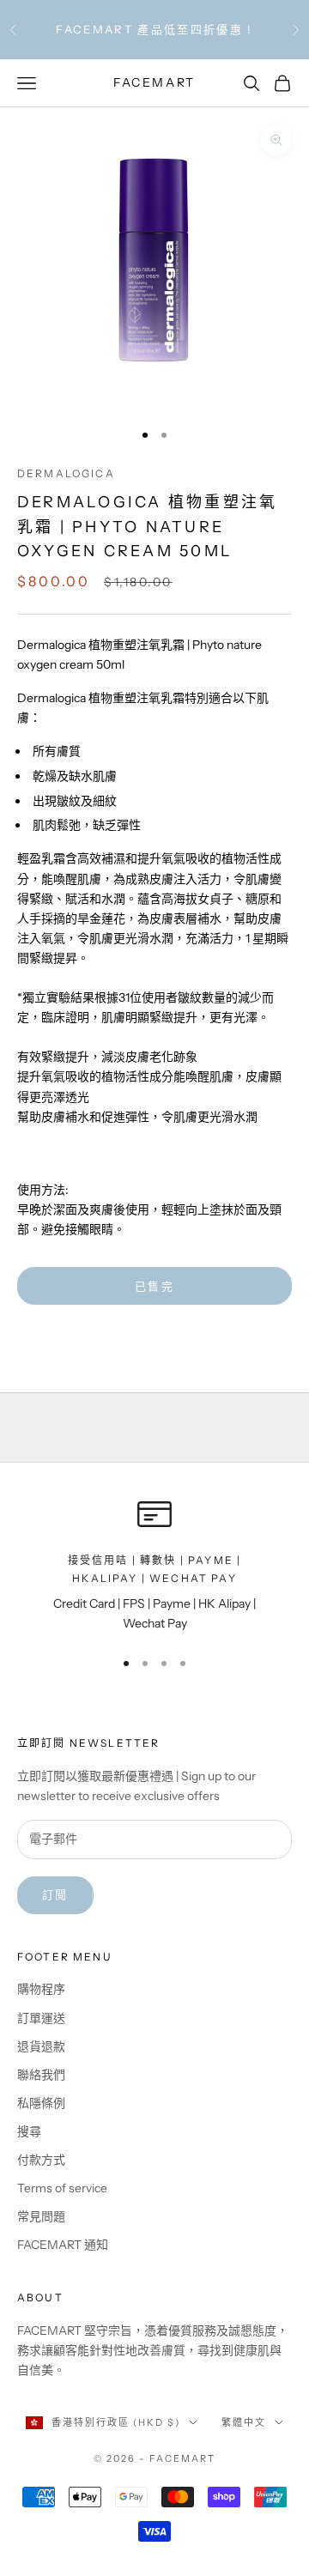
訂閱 (55, 1894)
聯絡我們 (41, 2075)
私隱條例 (41, 2103)
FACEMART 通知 (63, 2245)
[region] (154, 1565)
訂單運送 (41, 2018)
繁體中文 (244, 2422)
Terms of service (62, 2188)
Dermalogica (66, 473)
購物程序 (41, 1989)
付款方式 (41, 2160)
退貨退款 (41, 2046)
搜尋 (29, 2131)
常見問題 (41, 2216)
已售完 (154, 1286)
